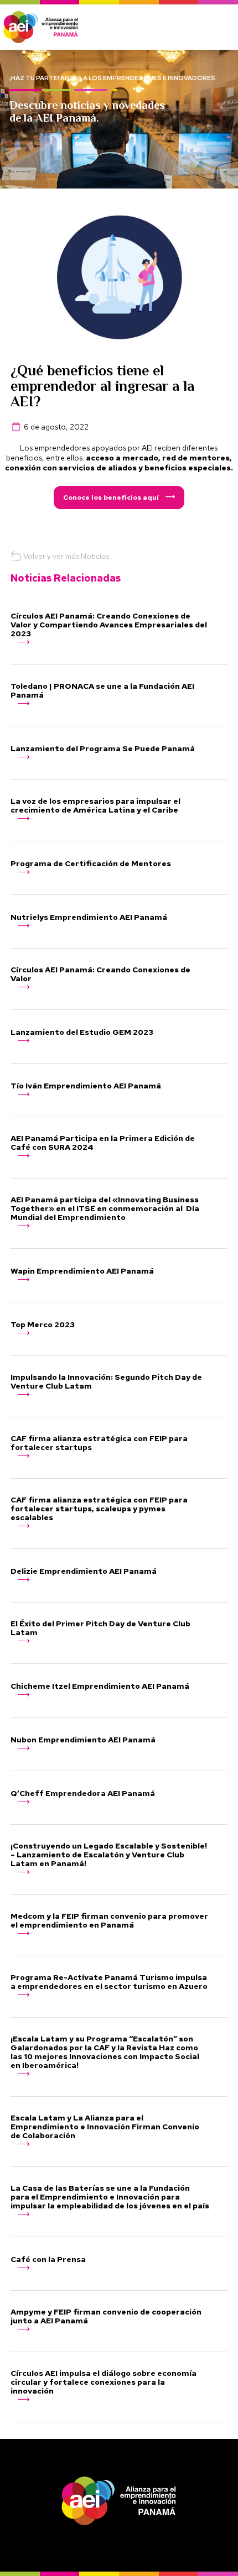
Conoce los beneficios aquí (111, 498)
